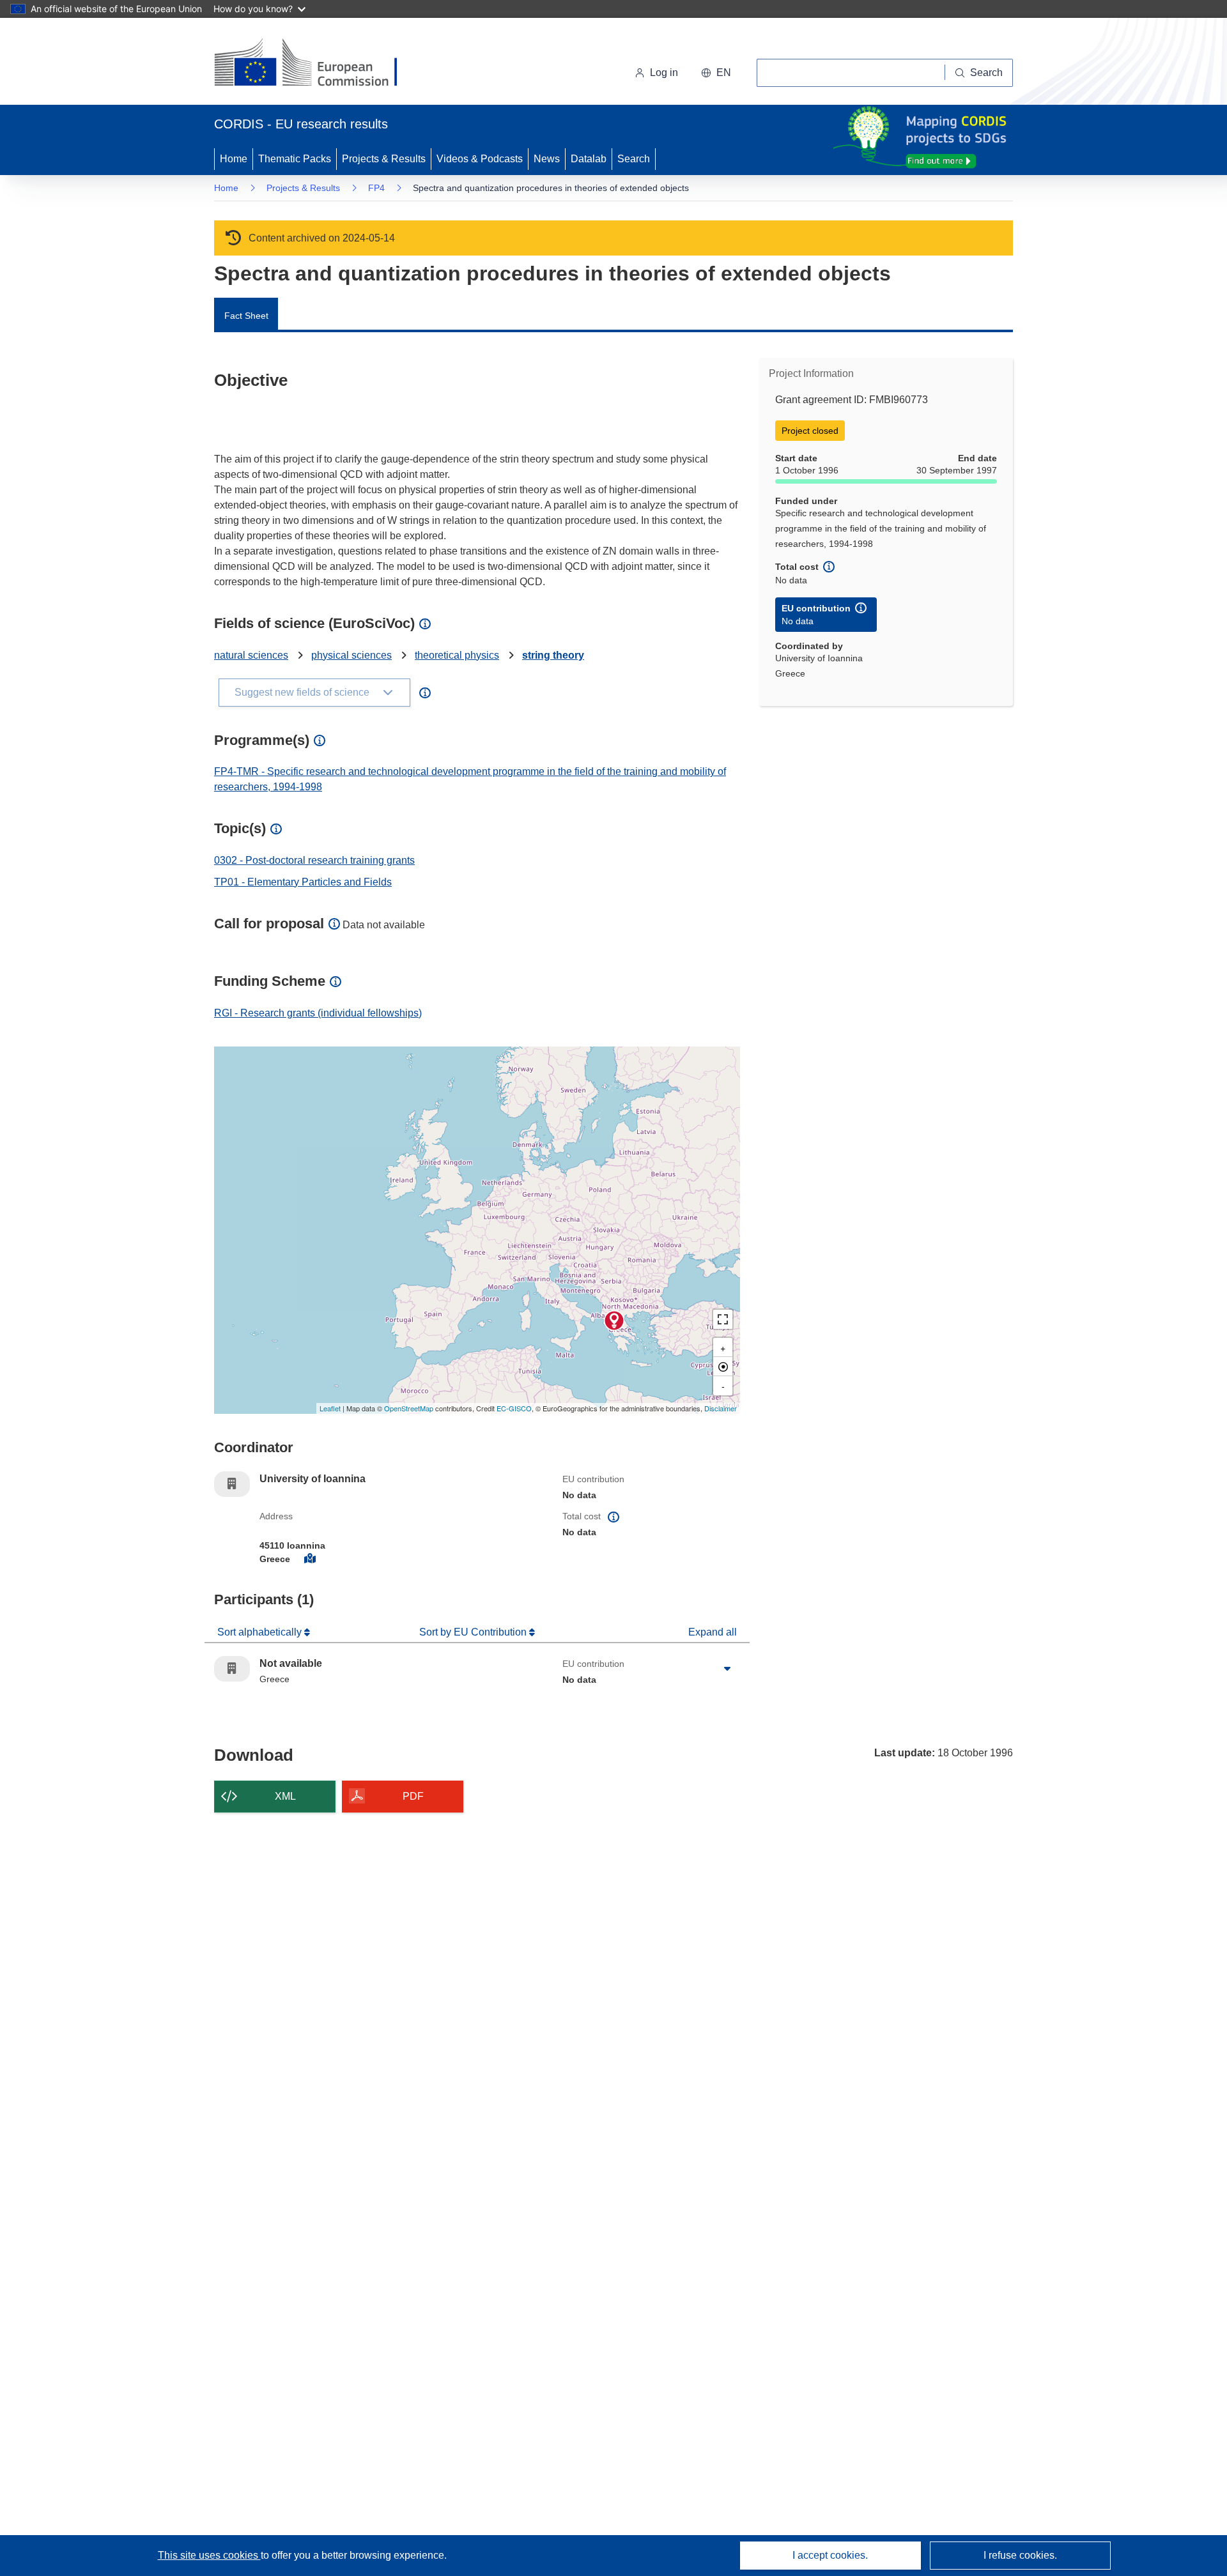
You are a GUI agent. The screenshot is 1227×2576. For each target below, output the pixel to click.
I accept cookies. (830, 2555)
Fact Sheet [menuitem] (246, 316)
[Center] (723, 1367)
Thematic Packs (295, 159)
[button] (716, 73)
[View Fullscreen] (723, 1319)
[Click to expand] (727, 1669)
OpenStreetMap (409, 1408)
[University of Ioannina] (614, 1321)
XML (285, 1796)
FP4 (376, 188)
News (547, 159)
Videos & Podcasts (480, 159)
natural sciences (251, 655)
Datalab (589, 159)
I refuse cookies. (1020, 2555)
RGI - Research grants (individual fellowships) (318, 1013)
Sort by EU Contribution (474, 1632)
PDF (413, 1796)
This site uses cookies (209, 2555)
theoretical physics (457, 655)
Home (234, 159)
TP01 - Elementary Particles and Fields (303, 882)
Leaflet (330, 1408)
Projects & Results (384, 159)
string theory (553, 655)
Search (634, 159)
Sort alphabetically (261, 1632)
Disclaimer (721, 1408)
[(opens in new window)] (317, 64)
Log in (664, 73)
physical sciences (351, 655)
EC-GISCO (514, 1408)
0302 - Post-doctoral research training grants (314, 860)
